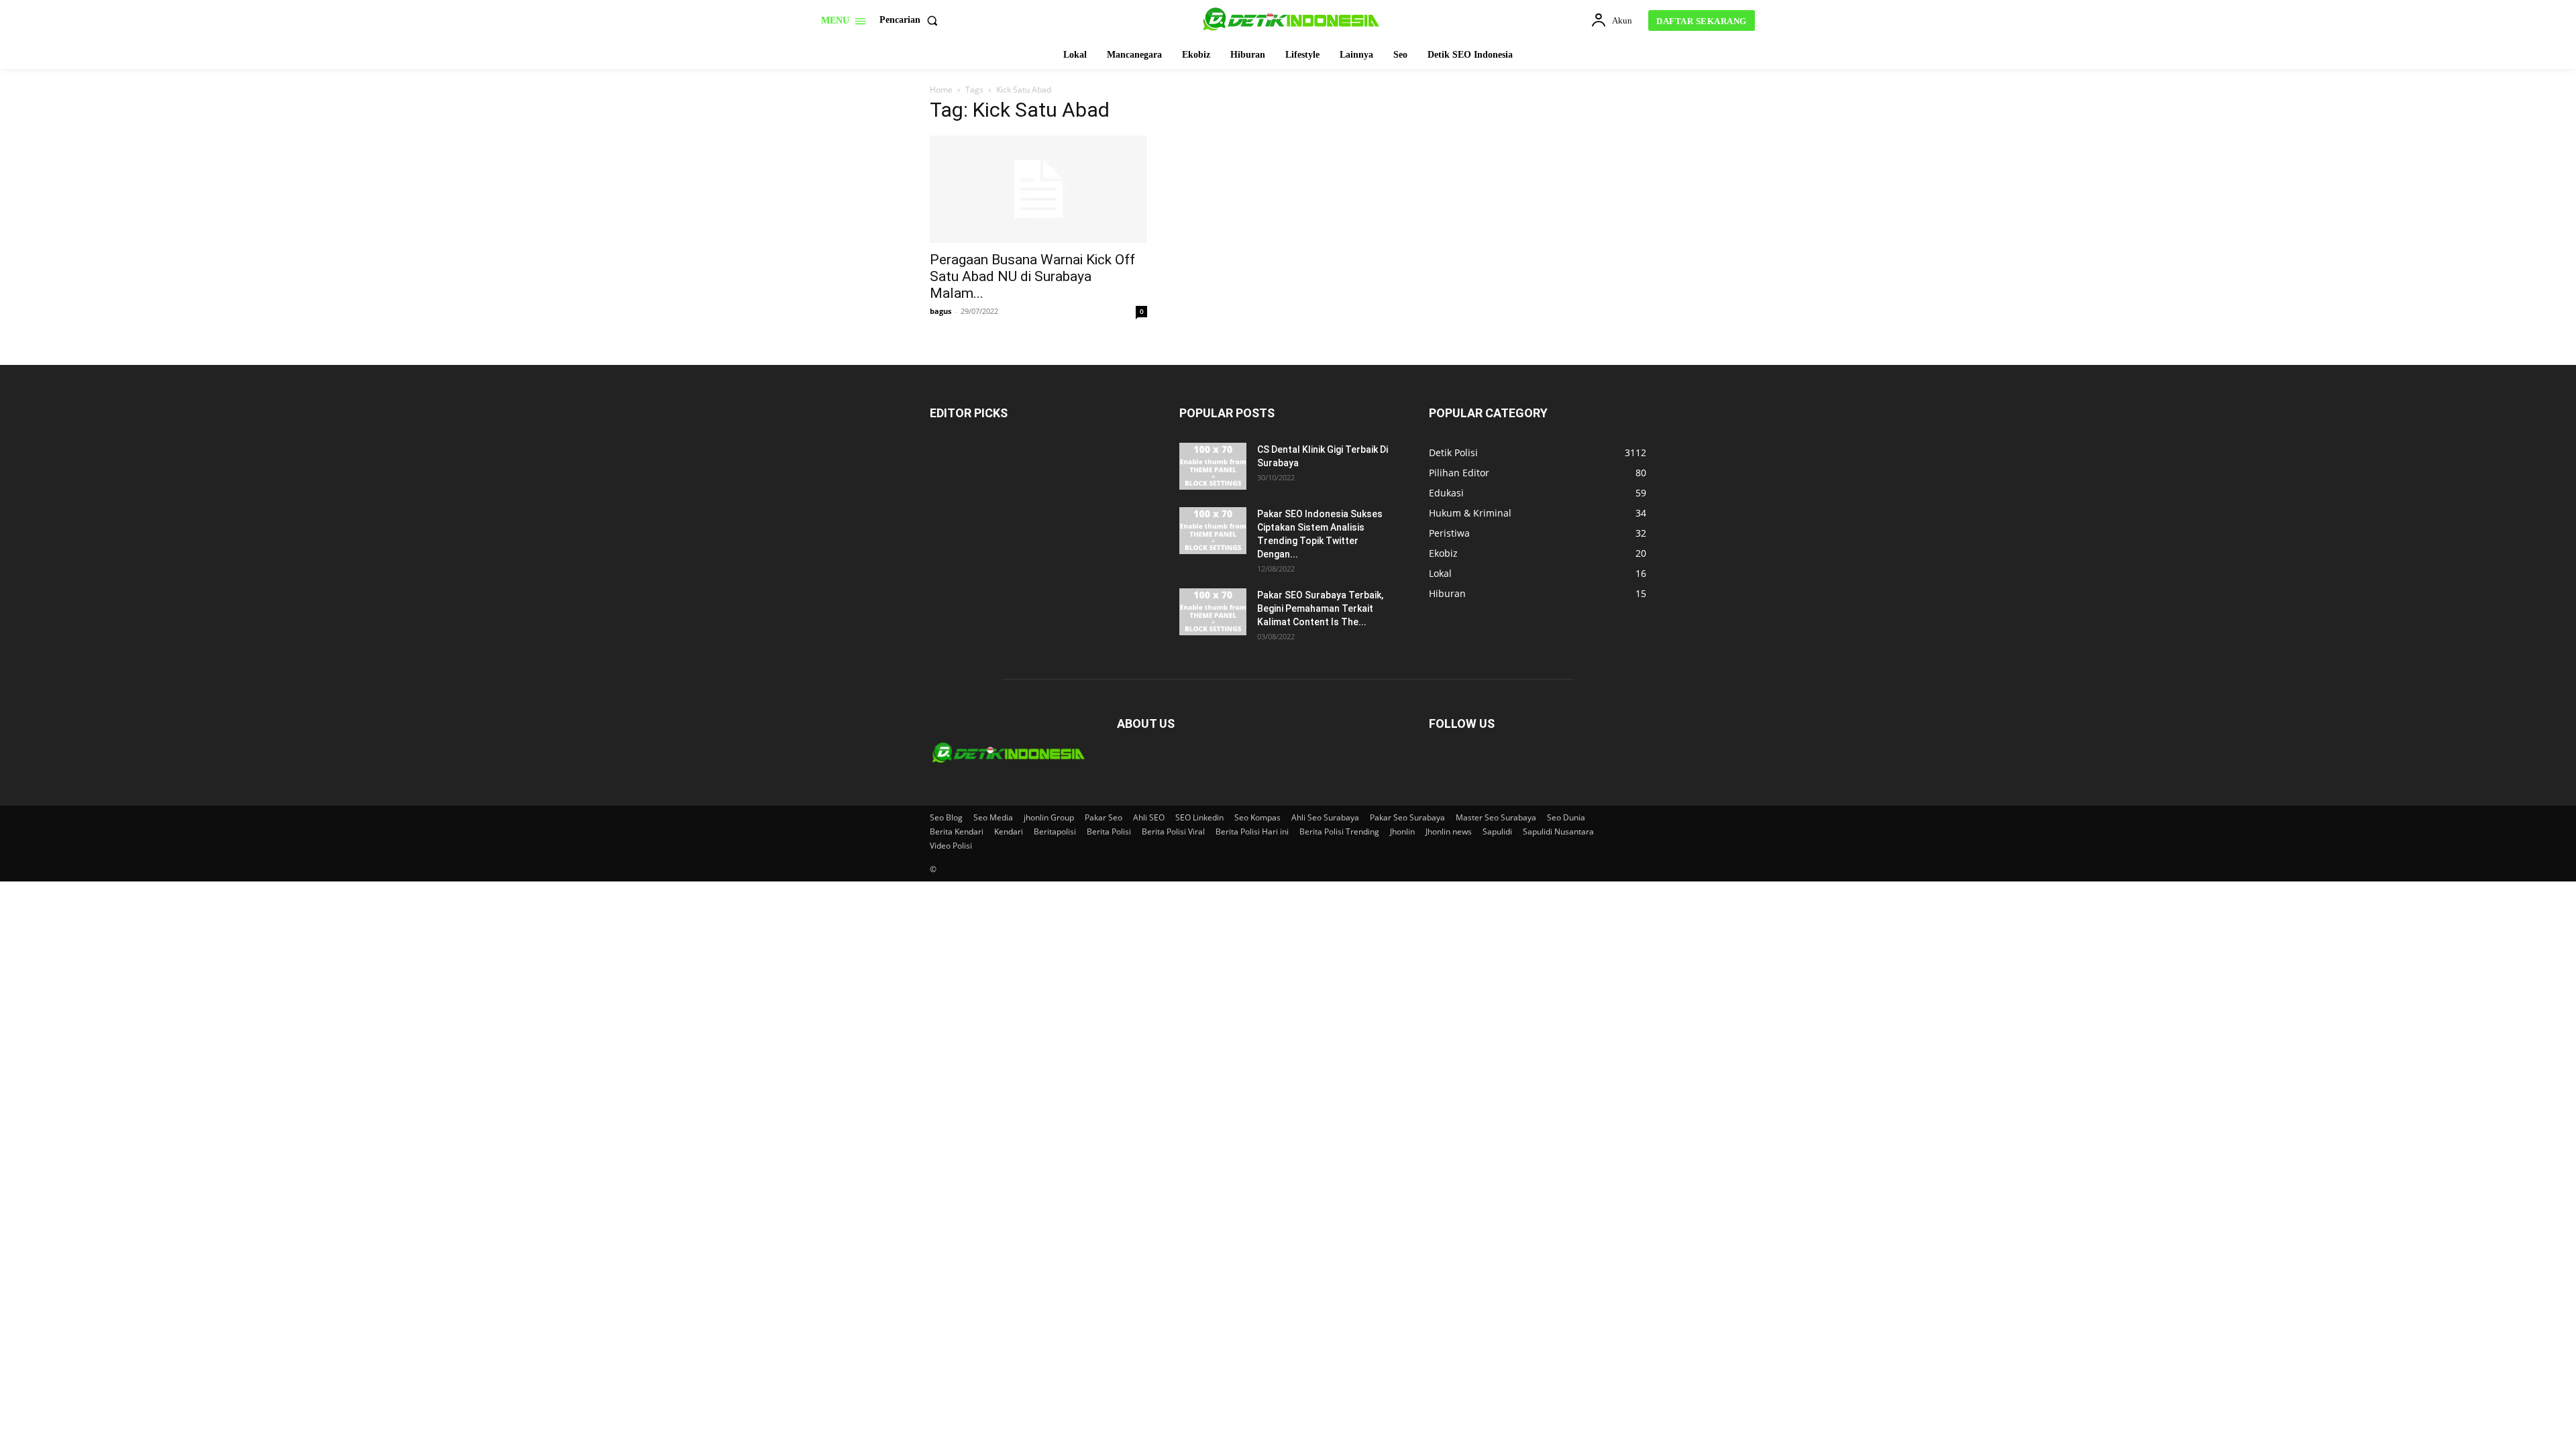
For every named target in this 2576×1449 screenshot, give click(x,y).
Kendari (1009, 831)
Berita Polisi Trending (1339, 831)
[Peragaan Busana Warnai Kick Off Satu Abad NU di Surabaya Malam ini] (1038, 189)
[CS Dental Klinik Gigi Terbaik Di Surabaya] (1213, 466)
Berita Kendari (957, 831)
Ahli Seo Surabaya (1325, 817)
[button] (911, 20)
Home (941, 90)
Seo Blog (946, 817)
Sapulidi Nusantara (1558, 831)
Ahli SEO (1149, 817)
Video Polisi (951, 846)
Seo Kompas (1257, 817)
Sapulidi (1497, 831)
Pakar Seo (1104, 817)
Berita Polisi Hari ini (1252, 831)
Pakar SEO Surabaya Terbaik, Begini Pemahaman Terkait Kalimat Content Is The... (1320, 608)
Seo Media (993, 817)
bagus (941, 311)
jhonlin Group (1049, 817)
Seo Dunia (1566, 817)
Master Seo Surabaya (1496, 817)
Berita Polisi (1109, 831)
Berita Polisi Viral (1173, 831)
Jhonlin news (1449, 831)
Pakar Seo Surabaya (1407, 817)
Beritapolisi (1055, 831)
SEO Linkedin (1199, 817)
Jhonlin (1402, 831)
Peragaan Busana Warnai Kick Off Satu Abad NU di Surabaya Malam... (1032, 276)
